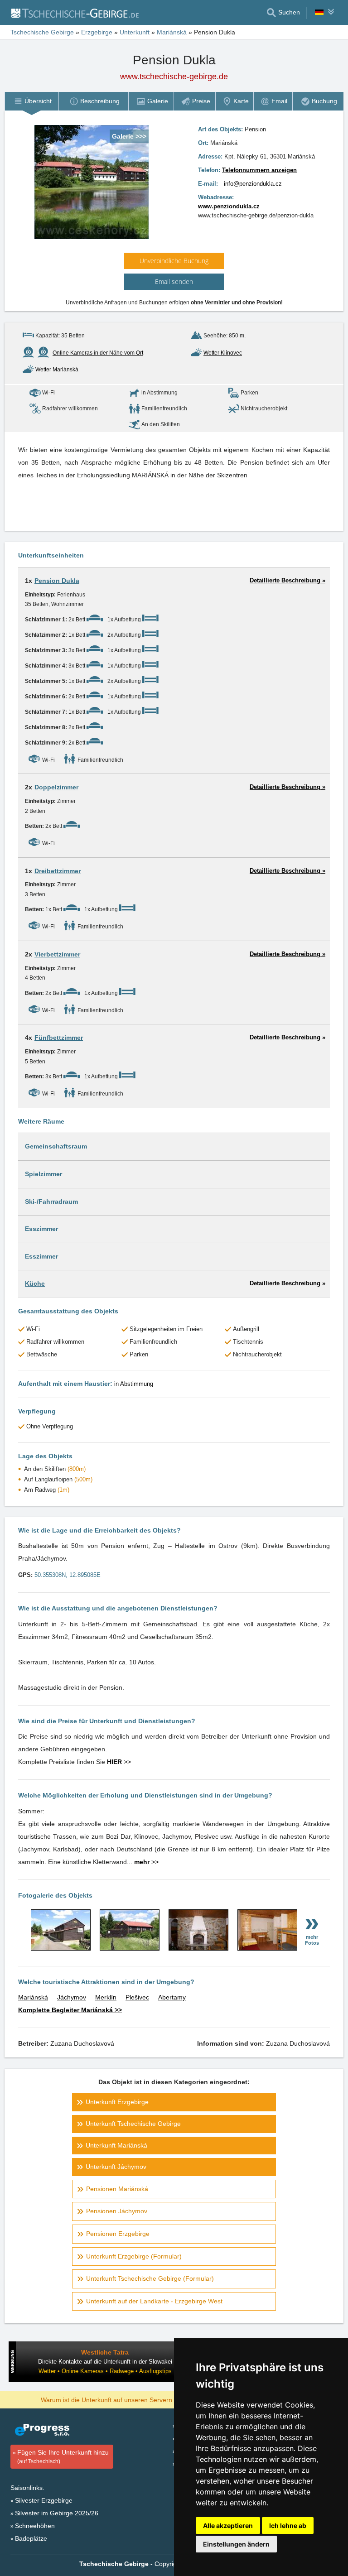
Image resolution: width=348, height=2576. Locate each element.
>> (119, 1762)
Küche (35, 1283)
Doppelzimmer (56, 787)
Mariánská (33, 1997)
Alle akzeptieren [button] (228, 2526)
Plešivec (137, 1997)
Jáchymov (72, 1997)
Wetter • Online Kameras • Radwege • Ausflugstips (105, 2371)
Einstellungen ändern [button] (236, 2544)
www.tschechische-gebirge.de (174, 77)
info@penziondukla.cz (253, 184)
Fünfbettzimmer (59, 1038)
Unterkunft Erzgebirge (117, 2102)
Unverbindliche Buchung (174, 261)
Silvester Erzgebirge (44, 2500)
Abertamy (172, 1997)
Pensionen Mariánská (117, 2189)
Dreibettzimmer (58, 871)
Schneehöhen (35, 2526)
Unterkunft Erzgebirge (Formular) (134, 2256)
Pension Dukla (57, 581)
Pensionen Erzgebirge (118, 2234)
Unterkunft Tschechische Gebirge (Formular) (150, 2278)
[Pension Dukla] (61, 1948)
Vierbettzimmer (57, 954)
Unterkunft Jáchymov (116, 2167)
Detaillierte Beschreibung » (288, 580)
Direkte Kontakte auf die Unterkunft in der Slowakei (105, 2362)
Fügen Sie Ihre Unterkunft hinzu (63, 2457)
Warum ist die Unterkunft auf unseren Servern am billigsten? (127, 2399)
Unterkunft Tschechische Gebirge (133, 2124)
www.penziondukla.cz (229, 206)
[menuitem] (31, 101)
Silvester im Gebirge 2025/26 (57, 2513)
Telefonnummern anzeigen (259, 170)
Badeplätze (31, 2538)
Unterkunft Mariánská (116, 2145)
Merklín (106, 1997)
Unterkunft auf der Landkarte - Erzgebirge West (154, 2301)
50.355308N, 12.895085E (68, 1575)
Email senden (174, 281)
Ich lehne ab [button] (288, 2526)
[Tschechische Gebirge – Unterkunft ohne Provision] (75, 13)
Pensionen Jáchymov (117, 2211)
